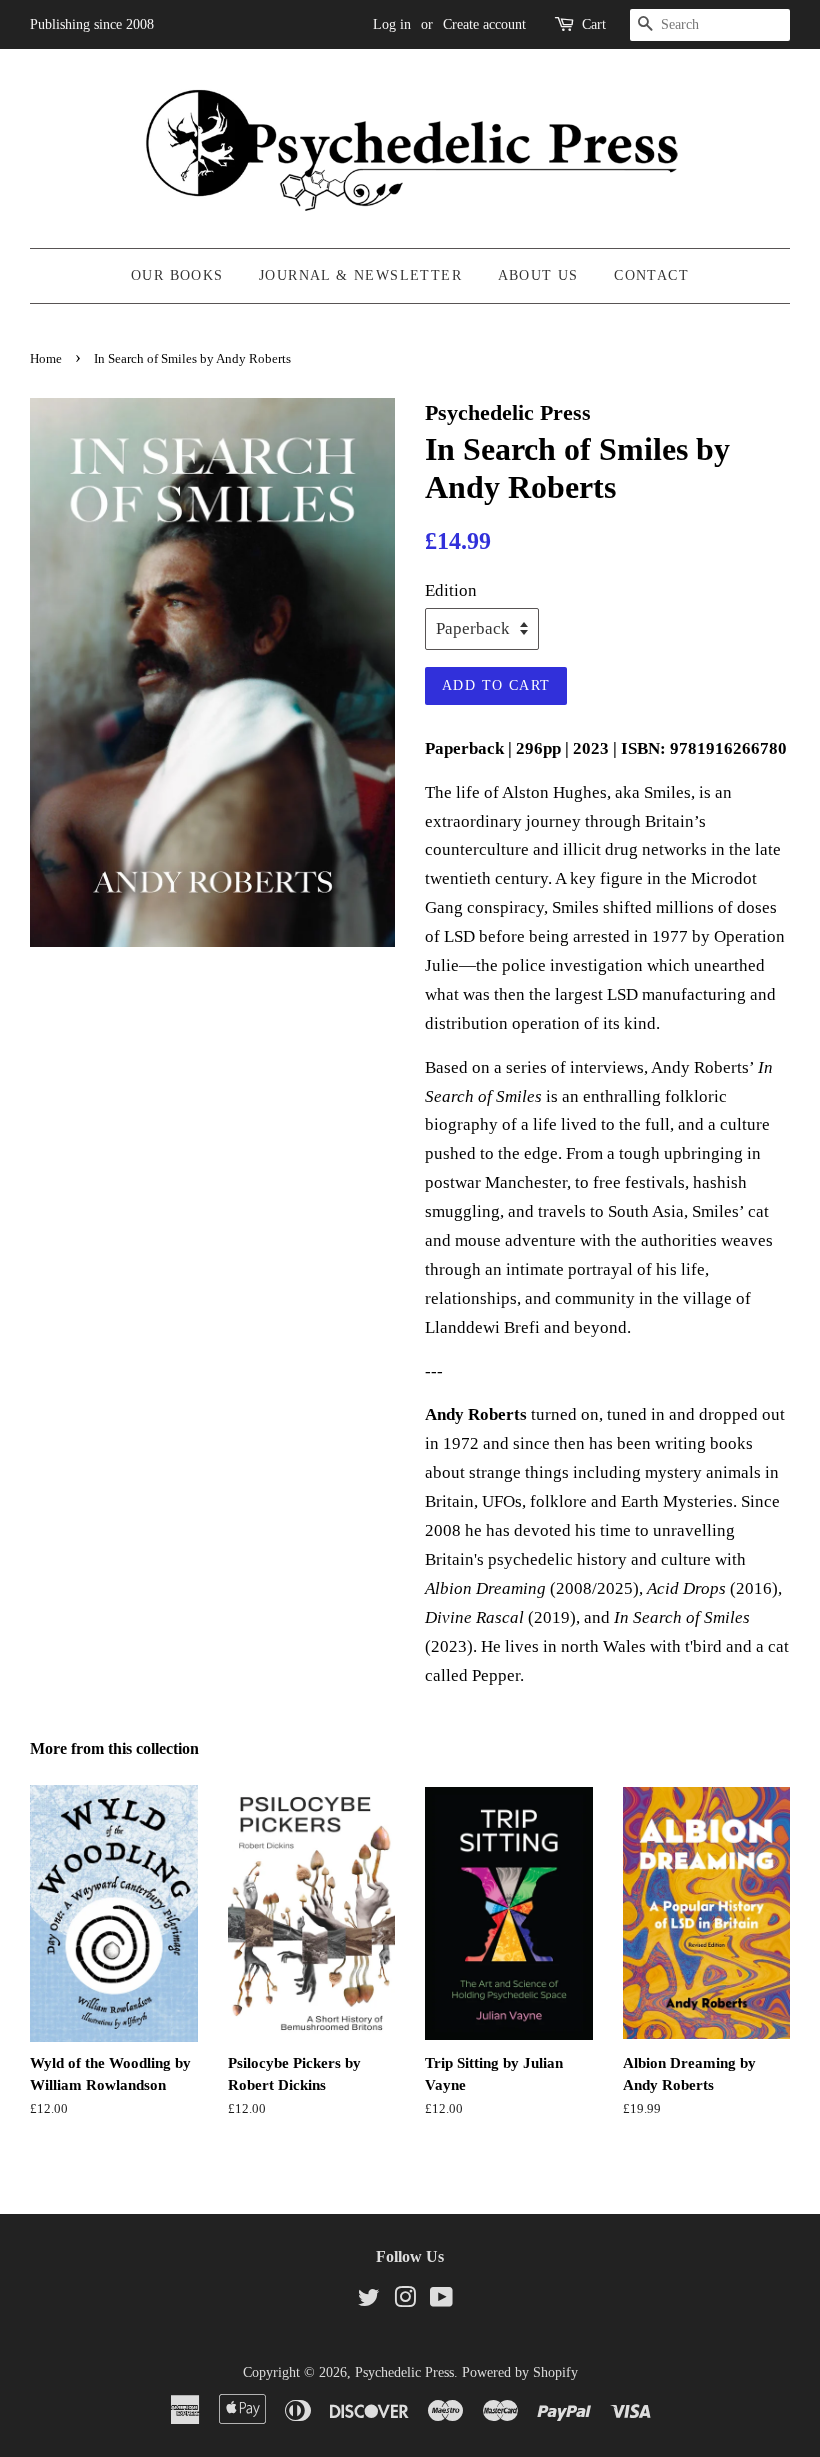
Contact (651, 275)
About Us (538, 275)
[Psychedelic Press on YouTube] (441, 2301)
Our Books (177, 275)
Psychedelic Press (404, 2372)
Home (46, 359)
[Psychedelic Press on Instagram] (405, 2301)
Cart (594, 24)
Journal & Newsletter (360, 275)
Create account (484, 24)
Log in (392, 24)
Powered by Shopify (520, 2372)
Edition (451, 590)
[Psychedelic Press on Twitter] (369, 2301)
